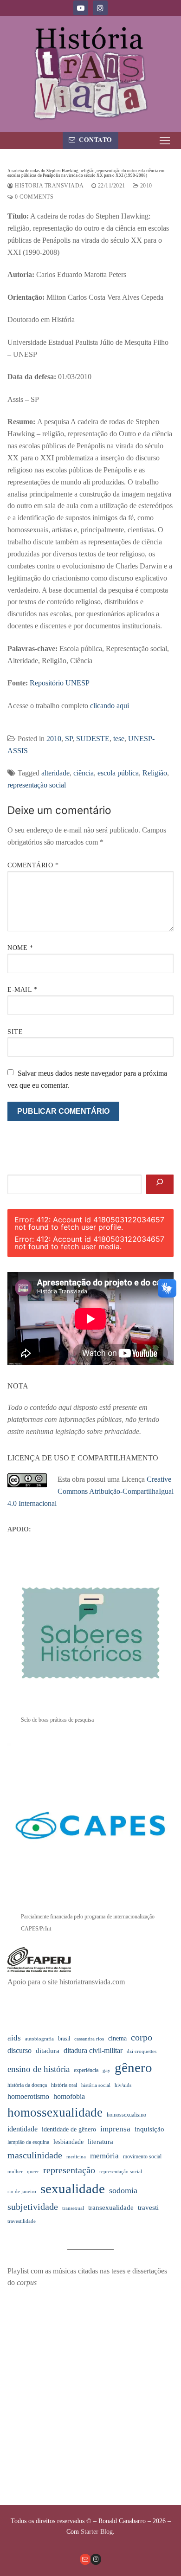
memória (104, 2156)
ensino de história (39, 2069)
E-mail (22, 990)
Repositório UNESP (60, 683)
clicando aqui (110, 706)
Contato (95, 140)
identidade (23, 2129)
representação (69, 2170)
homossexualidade (55, 2112)
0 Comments (33, 197)
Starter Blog (97, 2532)
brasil (64, 2039)
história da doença (27, 2085)
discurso (19, 2050)
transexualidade (111, 2208)
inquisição (149, 2129)
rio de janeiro (22, 2192)
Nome (20, 948)
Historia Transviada (49, 186)
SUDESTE (93, 739)
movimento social (142, 2156)
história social (96, 2085)
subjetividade (33, 2207)
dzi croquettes (142, 2051)
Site (15, 1032)
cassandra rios (89, 2039)
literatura (100, 2142)
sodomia (123, 2190)
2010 (145, 186)
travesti (148, 2208)
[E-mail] (85, 2559)
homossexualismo (126, 2115)
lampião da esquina (28, 2142)
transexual (73, 2208)
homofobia (69, 2096)
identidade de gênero (69, 2129)
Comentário (33, 865)
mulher (15, 2172)
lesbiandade (68, 2142)
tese (119, 739)
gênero (133, 2067)
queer (33, 2172)
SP (69, 739)
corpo (142, 2037)
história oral (64, 2085)
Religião (155, 773)
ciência (84, 773)
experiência (86, 2070)
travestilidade (22, 2221)
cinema (117, 2038)
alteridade (55, 773)
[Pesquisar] (160, 1184)
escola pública (118, 773)
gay (107, 2070)
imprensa (115, 2129)
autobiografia (39, 2039)
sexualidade (73, 2189)
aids (14, 2038)
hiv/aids (123, 2085)
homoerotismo (28, 2096)
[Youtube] (81, 8)
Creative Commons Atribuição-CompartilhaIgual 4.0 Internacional (90, 1491)
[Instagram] (100, 8)
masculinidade (35, 2155)
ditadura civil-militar (93, 2050)
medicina (76, 2157)
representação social (37, 785)
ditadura (48, 2051)
